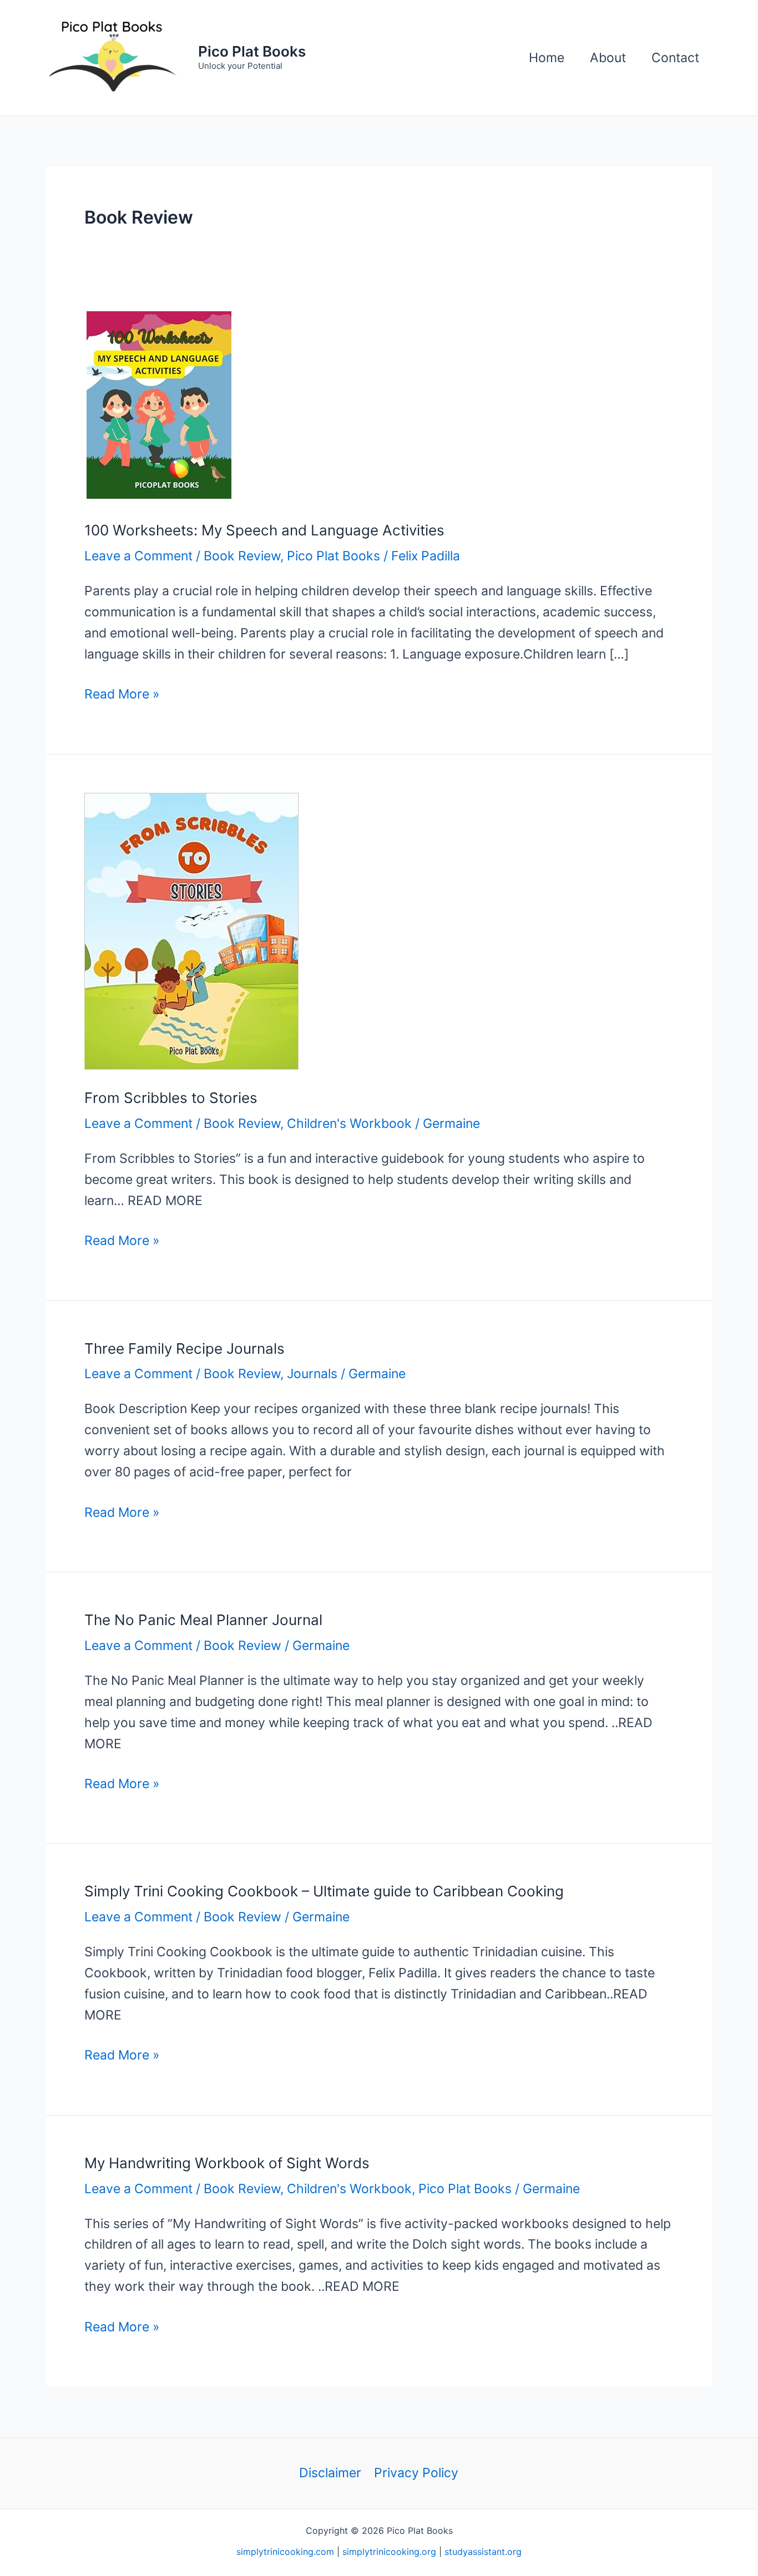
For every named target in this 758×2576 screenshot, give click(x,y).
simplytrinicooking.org (389, 2552)
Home (547, 58)
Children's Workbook (349, 1123)
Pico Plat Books (252, 51)
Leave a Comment (138, 556)
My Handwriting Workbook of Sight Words (227, 2163)
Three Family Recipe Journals (185, 1348)
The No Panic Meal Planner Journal (203, 1620)
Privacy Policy (416, 2473)
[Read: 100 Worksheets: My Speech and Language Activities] (160, 404)
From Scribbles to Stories (171, 1098)
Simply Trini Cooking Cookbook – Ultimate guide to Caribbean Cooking (324, 1891)
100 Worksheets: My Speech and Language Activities (264, 530)
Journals (312, 1374)
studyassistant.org (483, 2552)
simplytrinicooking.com (285, 2552)
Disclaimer (330, 2473)
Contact (675, 58)
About (608, 58)
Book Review (242, 556)
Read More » (122, 695)
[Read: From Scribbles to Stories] (191, 930)
